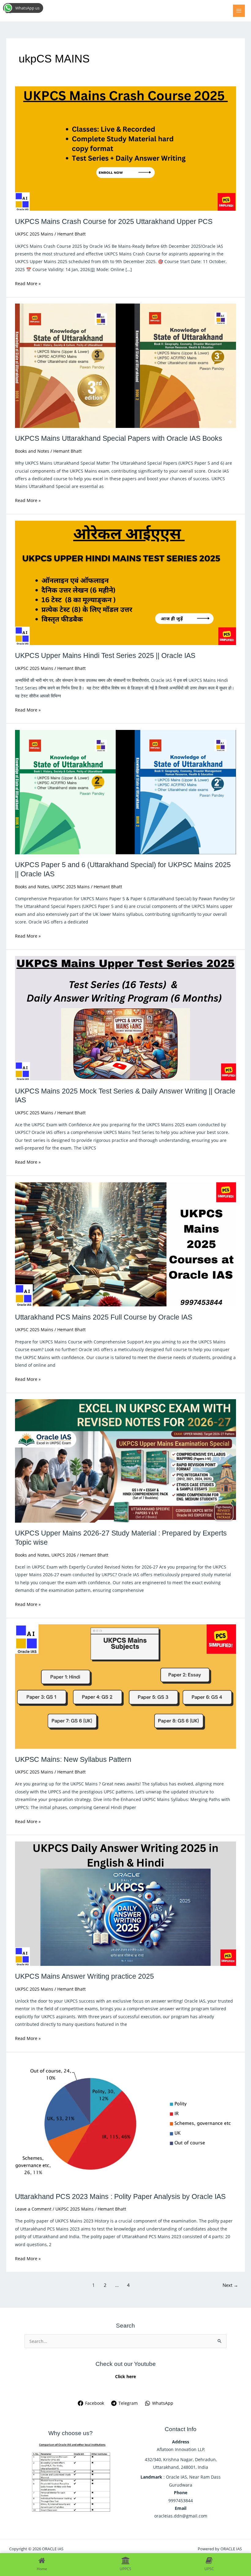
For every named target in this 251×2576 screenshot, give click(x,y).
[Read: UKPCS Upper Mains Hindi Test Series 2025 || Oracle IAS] (125, 582)
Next (230, 2285)
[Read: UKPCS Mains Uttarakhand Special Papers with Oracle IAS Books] (125, 365)
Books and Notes (32, 451)
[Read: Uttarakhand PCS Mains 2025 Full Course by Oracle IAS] (125, 1244)
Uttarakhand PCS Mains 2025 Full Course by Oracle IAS (104, 1317)
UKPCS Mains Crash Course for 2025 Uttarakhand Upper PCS (114, 221)
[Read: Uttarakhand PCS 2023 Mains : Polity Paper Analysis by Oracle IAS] (125, 2122)
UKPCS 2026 (64, 1555)
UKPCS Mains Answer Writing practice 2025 (84, 1976)
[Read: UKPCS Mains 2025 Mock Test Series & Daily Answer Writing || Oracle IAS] (125, 1018)
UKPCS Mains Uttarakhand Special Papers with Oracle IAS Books (119, 438)
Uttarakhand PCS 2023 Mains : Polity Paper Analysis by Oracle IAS (120, 2196)
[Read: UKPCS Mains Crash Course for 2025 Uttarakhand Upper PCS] (125, 148)
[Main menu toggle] (239, 11)
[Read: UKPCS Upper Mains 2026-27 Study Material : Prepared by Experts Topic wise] (125, 1460)
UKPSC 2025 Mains (34, 234)
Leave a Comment (33, 2209)
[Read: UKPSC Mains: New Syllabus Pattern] (125, 1686)
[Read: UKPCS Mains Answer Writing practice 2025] (125, 1903)
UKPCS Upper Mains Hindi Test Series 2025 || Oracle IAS (105, 655)
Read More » (28, 283)
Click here (125, 2376)
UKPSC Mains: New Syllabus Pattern (73, 1759)
